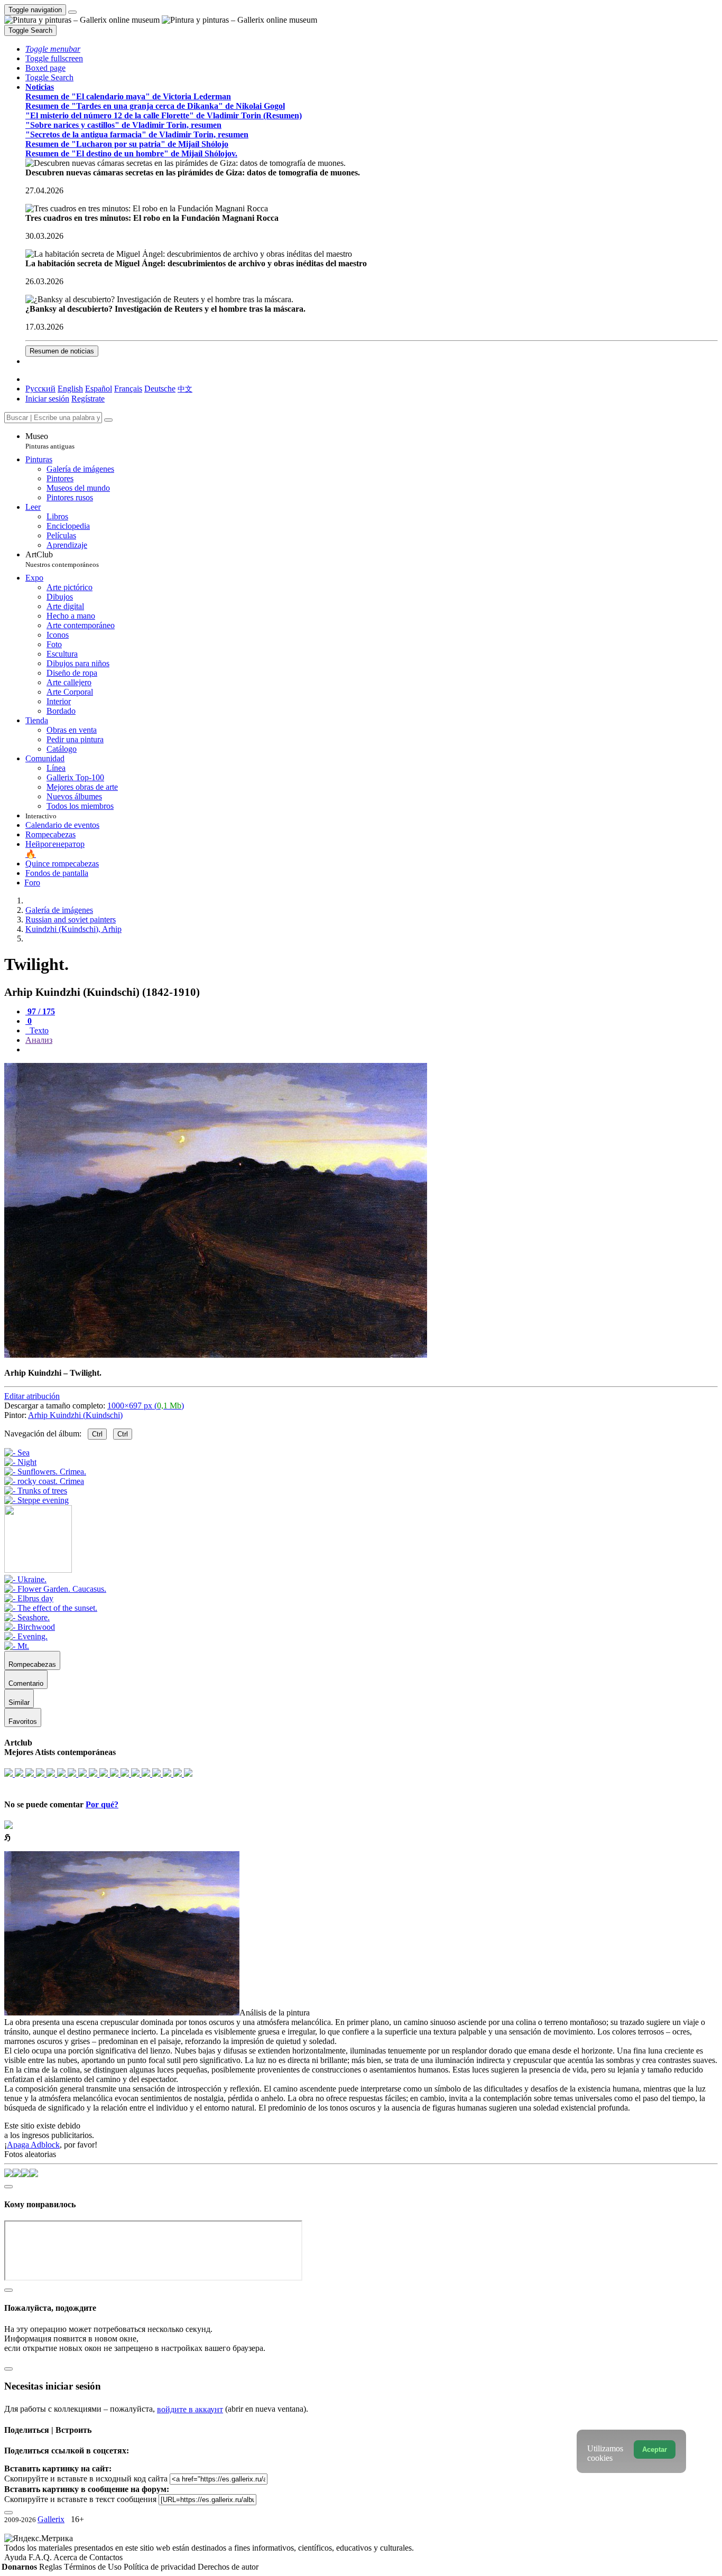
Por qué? (102, 1804)
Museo (50, 441)
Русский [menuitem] (40, 389)
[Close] (108, 420)
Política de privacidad (161, 2567)
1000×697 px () (146, 1406)
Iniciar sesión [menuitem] (47, 399)
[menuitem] (185, 389)
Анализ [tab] (39, 1040)
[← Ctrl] (36, 1500)
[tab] (40, 1011)
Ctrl (97, 1434)
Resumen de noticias (62, 351)
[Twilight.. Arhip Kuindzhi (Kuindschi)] (216, 1355)
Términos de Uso (94, 2567)
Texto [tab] (38, 1030)
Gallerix (51, 2519)
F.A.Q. (41, 2557)
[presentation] (372, 1050)
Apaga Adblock (33, 2145)
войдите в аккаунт (190, 2409)
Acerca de (71, 2557)
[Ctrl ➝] (25, 1579)
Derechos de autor (228, 2567)
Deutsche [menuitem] (160, 389)
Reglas (52, 2567)
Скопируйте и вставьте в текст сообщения (80, 2499)
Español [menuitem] (99, 389)
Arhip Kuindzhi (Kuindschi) (75, 1415)
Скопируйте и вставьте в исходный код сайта (86, 2479)
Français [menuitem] (128, 389)
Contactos (106, 2557)
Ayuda (16, 2557)
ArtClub (62, 559)
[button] (53, 49)
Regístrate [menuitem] (88, 399)
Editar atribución (32, 1396)
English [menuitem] (70, 389)
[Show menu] (72, 12)
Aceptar (655, 2449)
